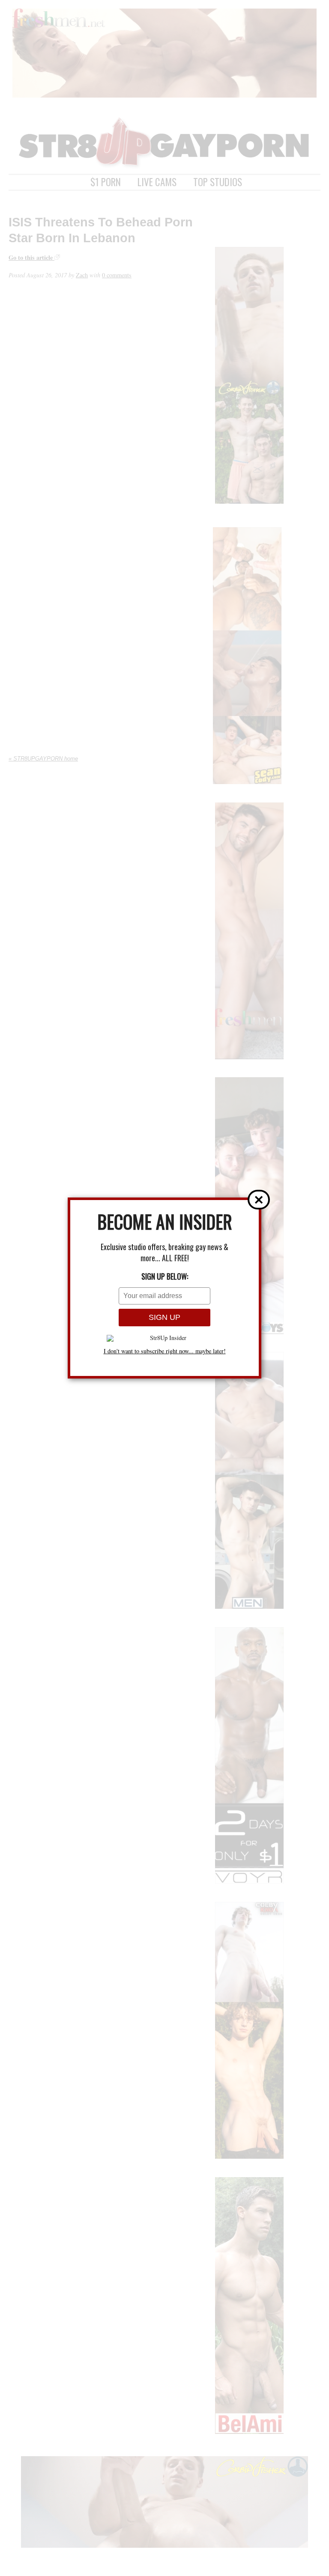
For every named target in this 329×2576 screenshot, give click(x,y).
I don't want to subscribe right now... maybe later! (165, 1351)
